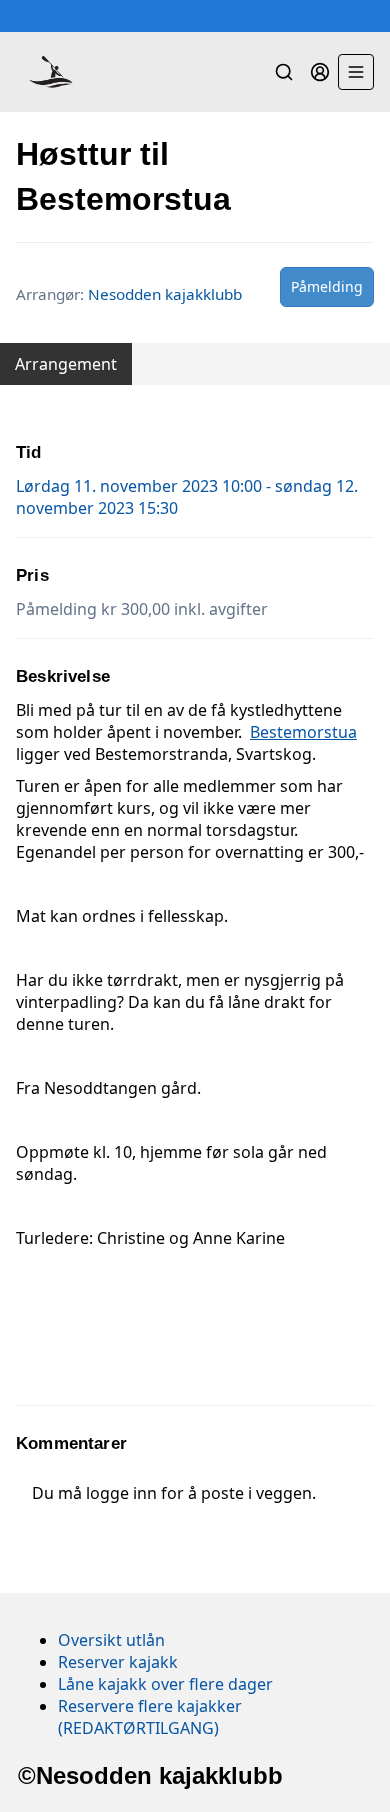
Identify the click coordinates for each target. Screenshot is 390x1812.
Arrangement (66, 364)
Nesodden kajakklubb (165, 294)
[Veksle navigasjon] (356, 72)
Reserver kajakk (118, 1662)
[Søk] (284, 72)
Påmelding (327, 286)
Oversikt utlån (111, 1640)
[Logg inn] (320, 72)
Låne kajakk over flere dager (165, 1684)
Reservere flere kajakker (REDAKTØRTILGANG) (150, 1717)
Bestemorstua (303, 732)
